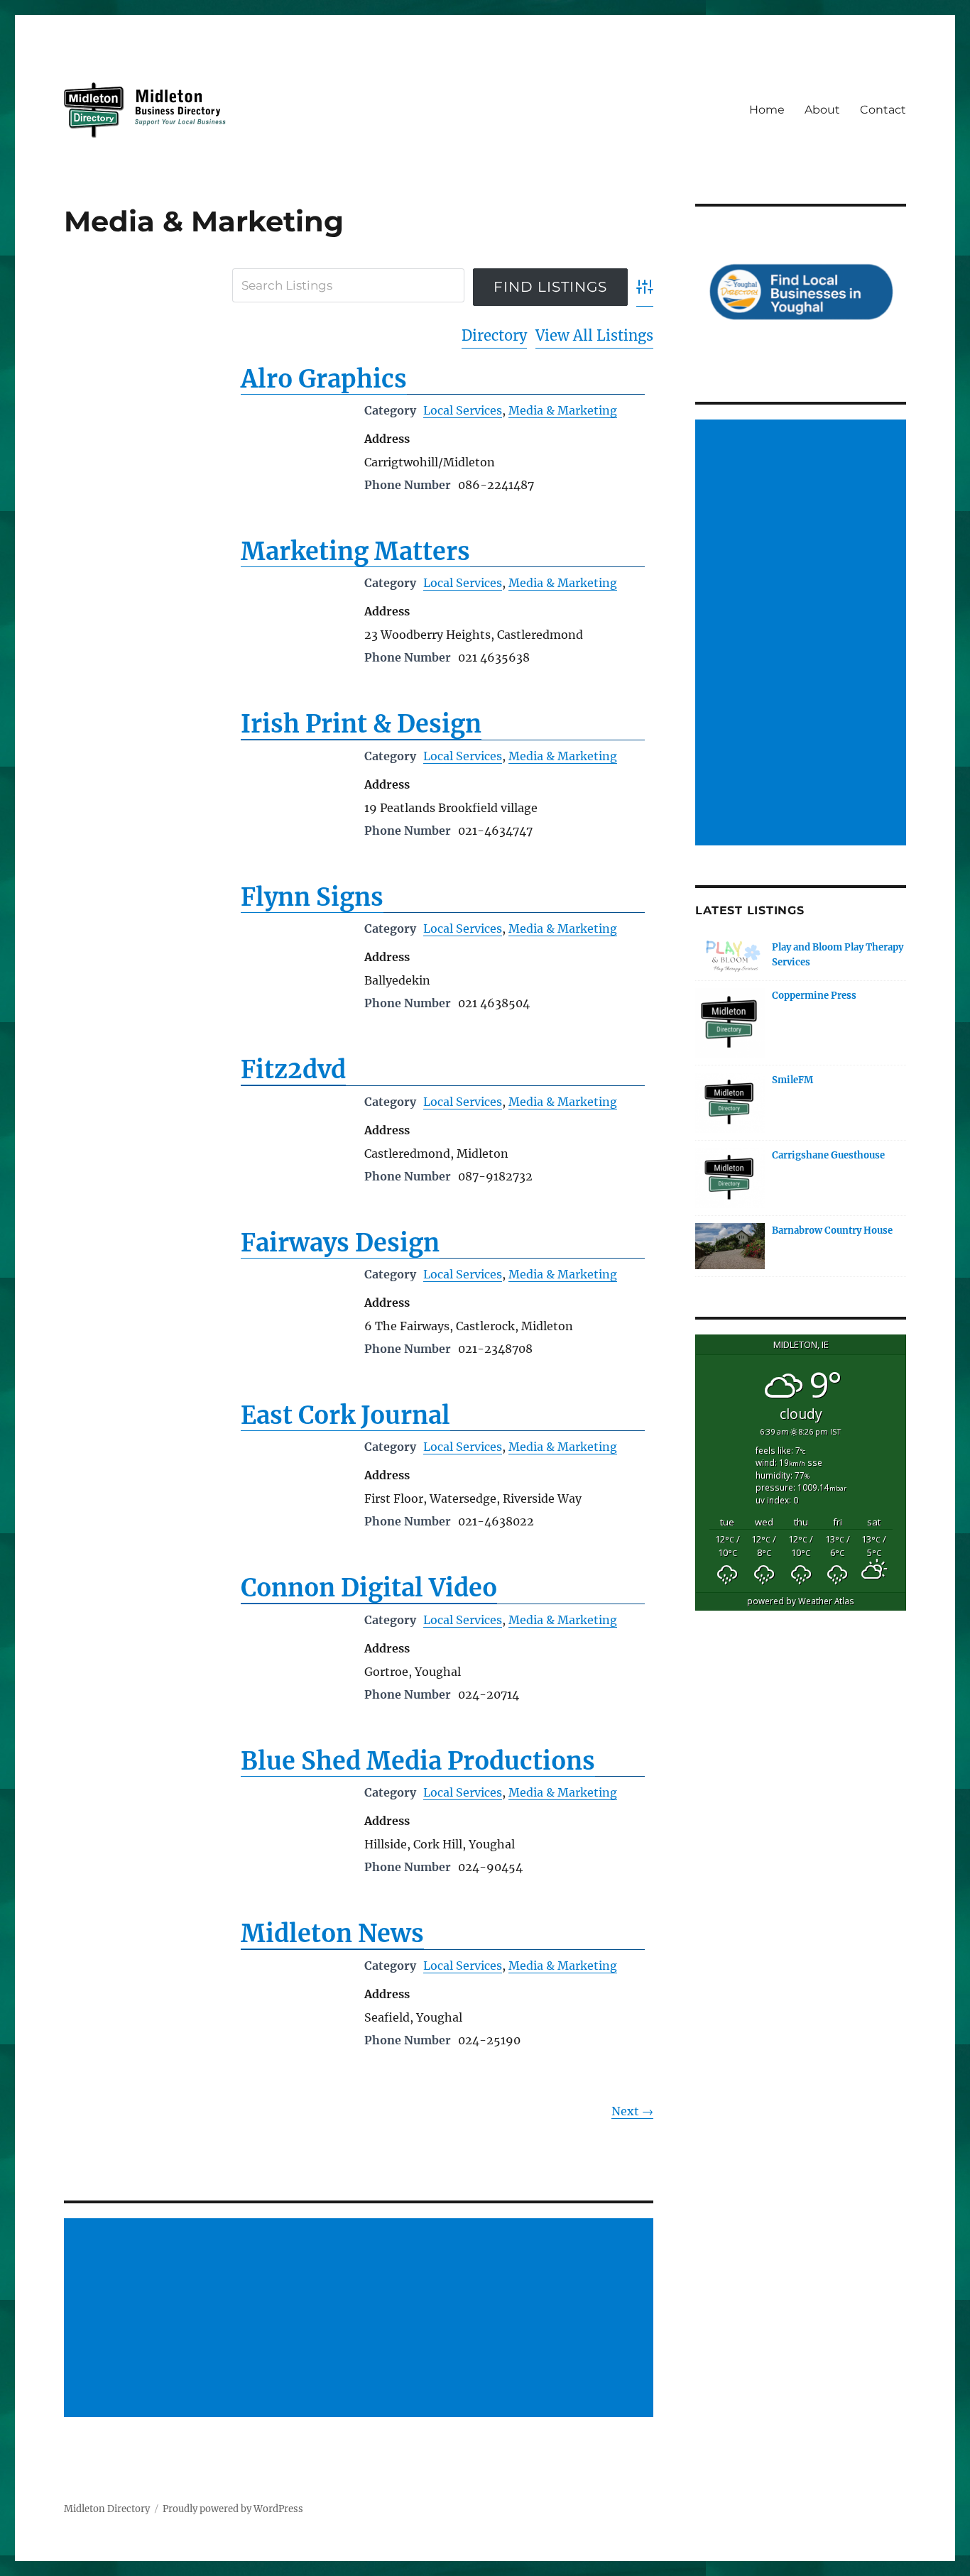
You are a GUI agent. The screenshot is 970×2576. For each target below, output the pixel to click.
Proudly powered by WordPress (233, 2509)
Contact (883, 110)
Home (767, 110)
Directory (494, 335)
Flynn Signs (312, 897)
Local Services (463, 410)
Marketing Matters (355, 552)
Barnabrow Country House (832, 1231)
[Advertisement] (361, 2318)
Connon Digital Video (369, 1588)
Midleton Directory (107, 2509)
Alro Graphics (324, 379)
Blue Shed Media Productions (418, 1761)
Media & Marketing (563, 410)
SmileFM (792, 1080)
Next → (632, 2111)
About (822, 110)
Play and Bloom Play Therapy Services (838, 955)
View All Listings (594, 335)
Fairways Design (340, 1243)
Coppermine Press (814, 996)
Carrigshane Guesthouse (828, 1155)
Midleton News (332, 1934)
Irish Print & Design (361, 724)
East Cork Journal (345, 1415)
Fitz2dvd (293, 1070)
